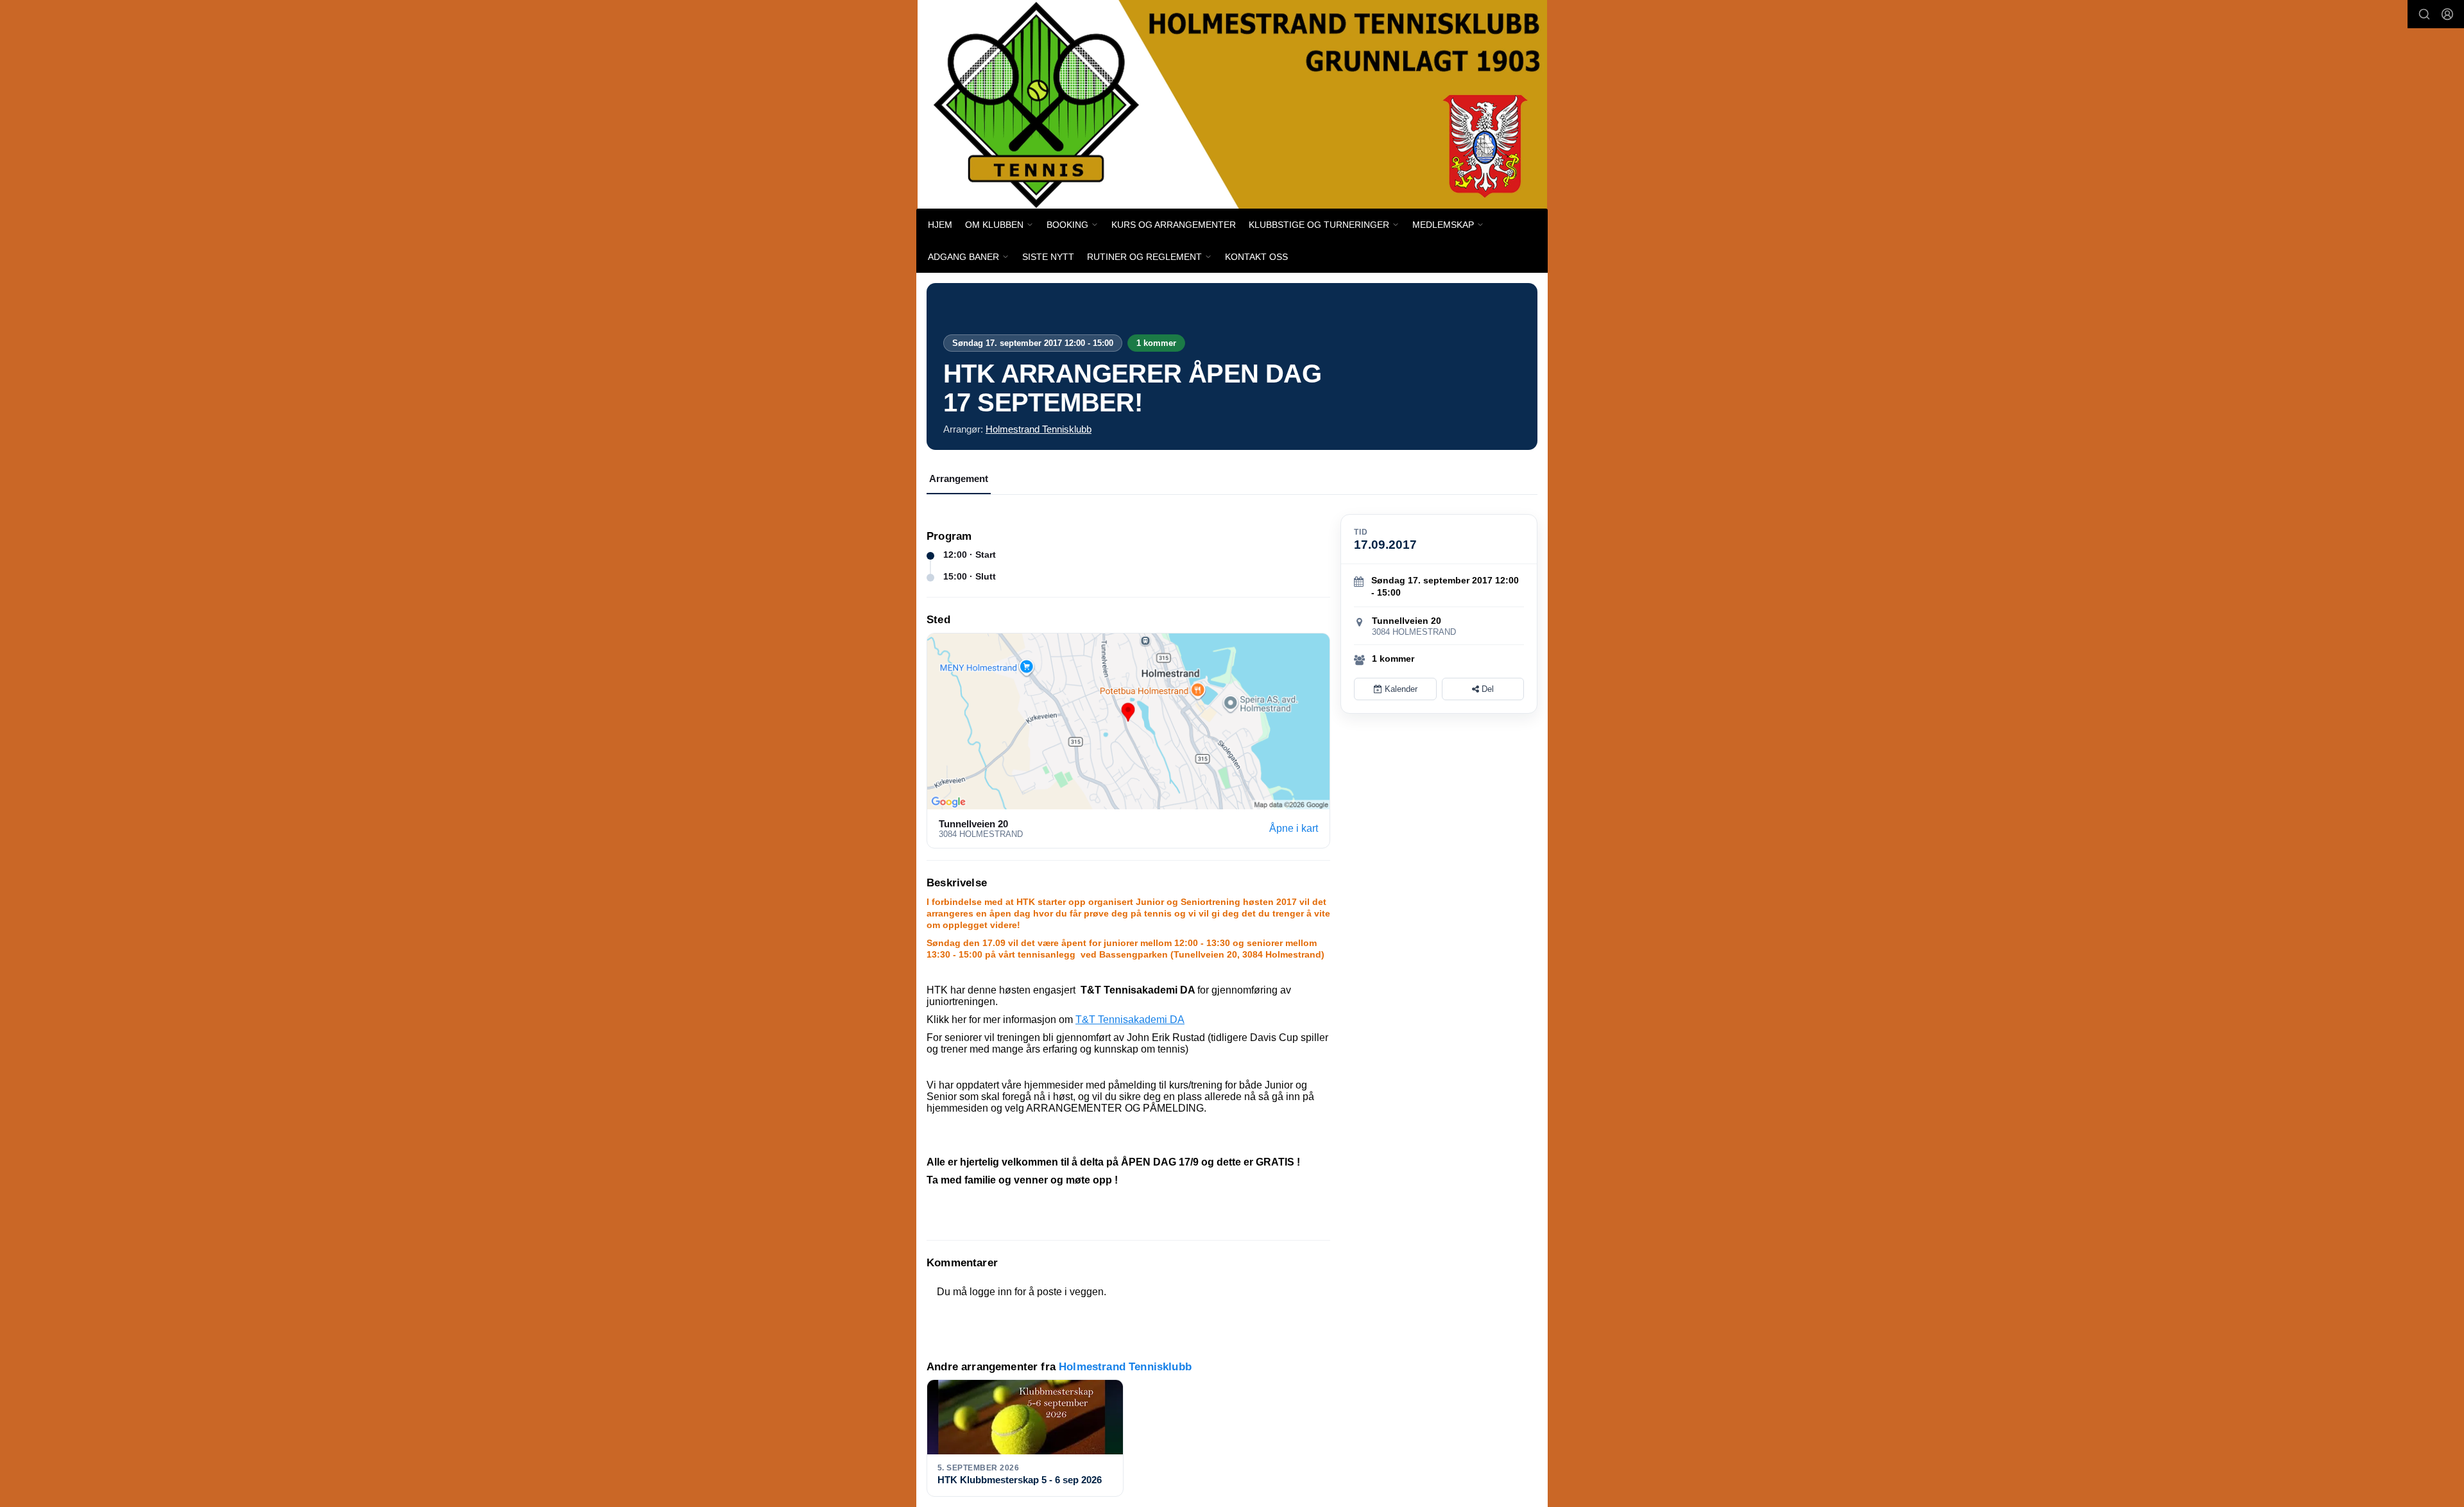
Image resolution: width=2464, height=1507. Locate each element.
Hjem (940, 225)
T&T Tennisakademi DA (1130, 1020)
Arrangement (959, 478)
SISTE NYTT (1048, 257)
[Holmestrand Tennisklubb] (1232, 104)
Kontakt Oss (1256, 257)
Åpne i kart (1294, 828)
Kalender (1400, 689)
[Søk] (2424, 14)
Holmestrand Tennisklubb (1039, 429)
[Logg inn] (2447, 14)
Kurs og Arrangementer (1174, 225)
